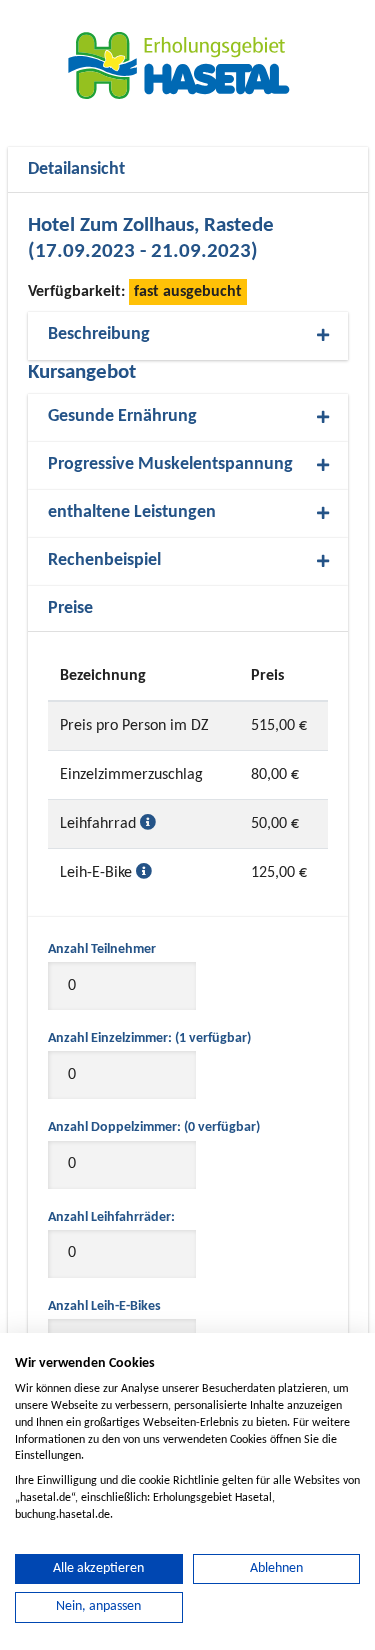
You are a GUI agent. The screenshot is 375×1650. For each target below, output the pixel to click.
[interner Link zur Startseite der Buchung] (188, 65)
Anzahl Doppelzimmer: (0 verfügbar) (154, 1127)
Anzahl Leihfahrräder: (111, 1217)
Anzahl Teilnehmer (102, 949)
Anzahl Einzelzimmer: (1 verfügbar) (149, 1038)
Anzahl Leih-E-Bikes (104, 1306)
